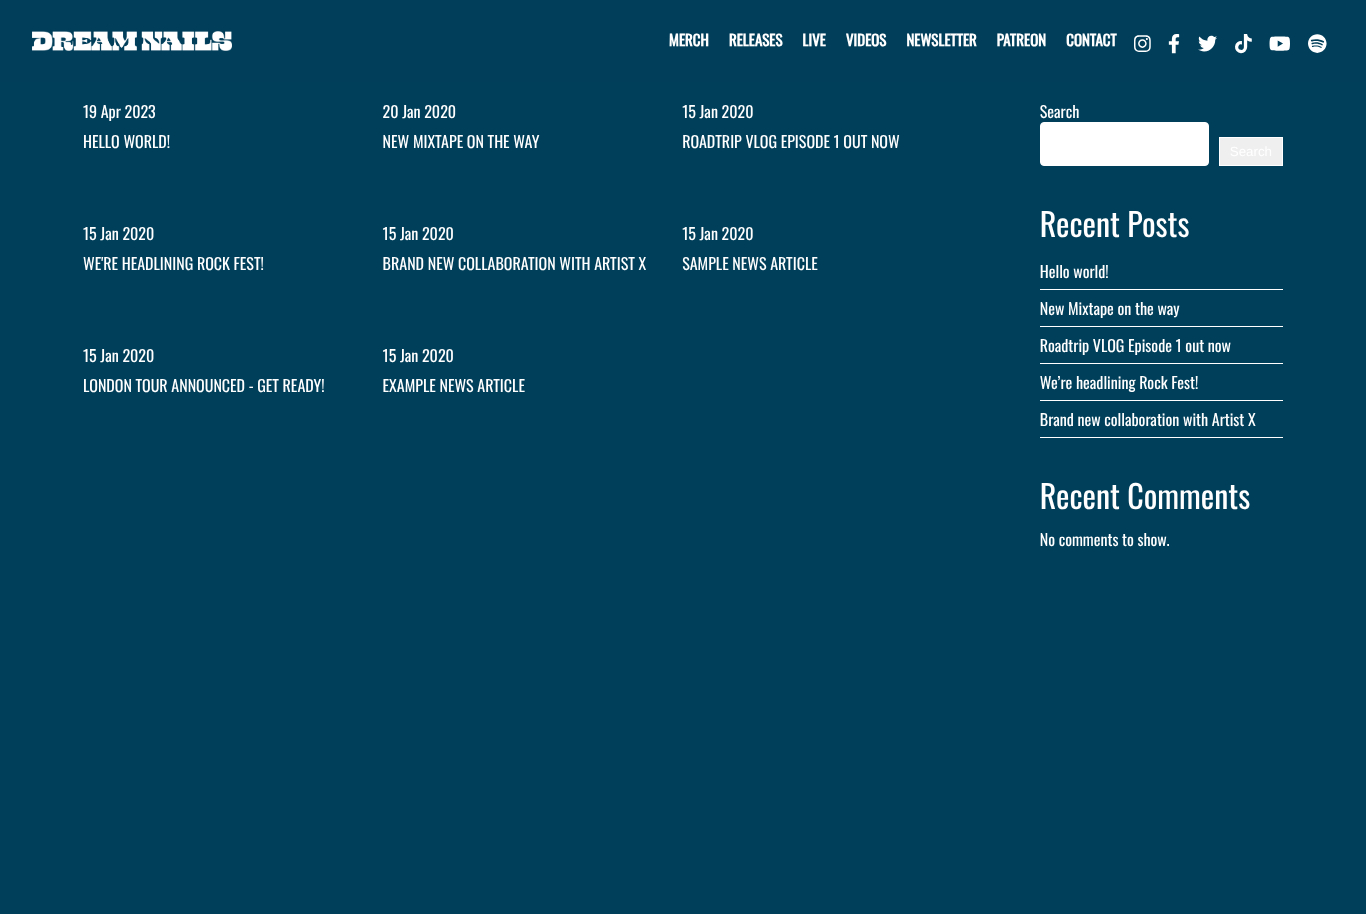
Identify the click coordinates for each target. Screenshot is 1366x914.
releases (756, 40)
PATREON (1021, 40)
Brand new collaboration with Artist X (515, 263)
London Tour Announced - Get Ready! (204, 385)
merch (689, 40)
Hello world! (126, 141)
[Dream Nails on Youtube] (1280, 41)
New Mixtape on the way (461, 141)
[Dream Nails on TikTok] (1243, 41)
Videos (866, 40)
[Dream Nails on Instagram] (1142, 41)
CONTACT (1091, 40)
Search (1060, 111)
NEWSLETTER (941, 40)
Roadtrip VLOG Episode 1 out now (790, 141)
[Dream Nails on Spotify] (1317, 41)
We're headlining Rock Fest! (173, 263)
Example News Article (454, 385)
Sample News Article (750, 263)
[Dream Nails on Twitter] (1207, 41)
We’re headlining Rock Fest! (1119, 382)
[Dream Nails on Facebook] (1174, 41)
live (814, 40)
